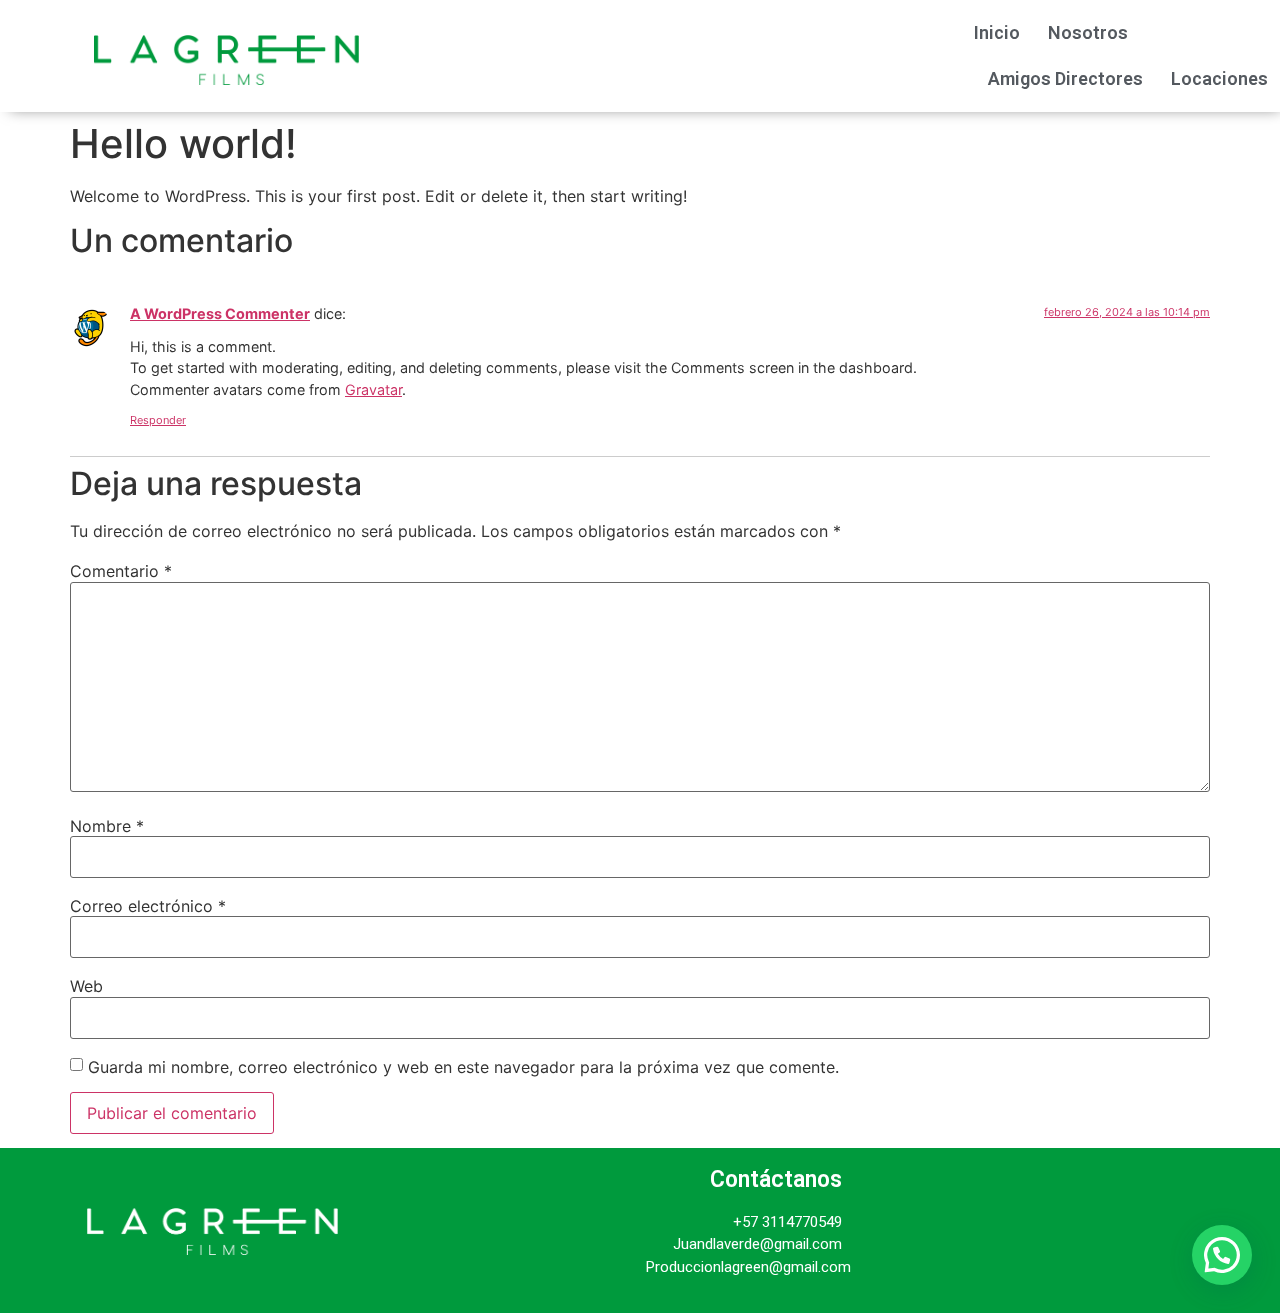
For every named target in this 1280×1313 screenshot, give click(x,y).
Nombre (107, 826)
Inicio (997, 32)
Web (86, 986)
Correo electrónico (148, 906)
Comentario (121, 571)
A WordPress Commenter (220, 313)
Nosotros (1088, 32)
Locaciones (1219, 78)
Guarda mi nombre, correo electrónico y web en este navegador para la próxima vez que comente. (463, 1067)
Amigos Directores (1065, 78)
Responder (158, 420)
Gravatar (373, 389)
